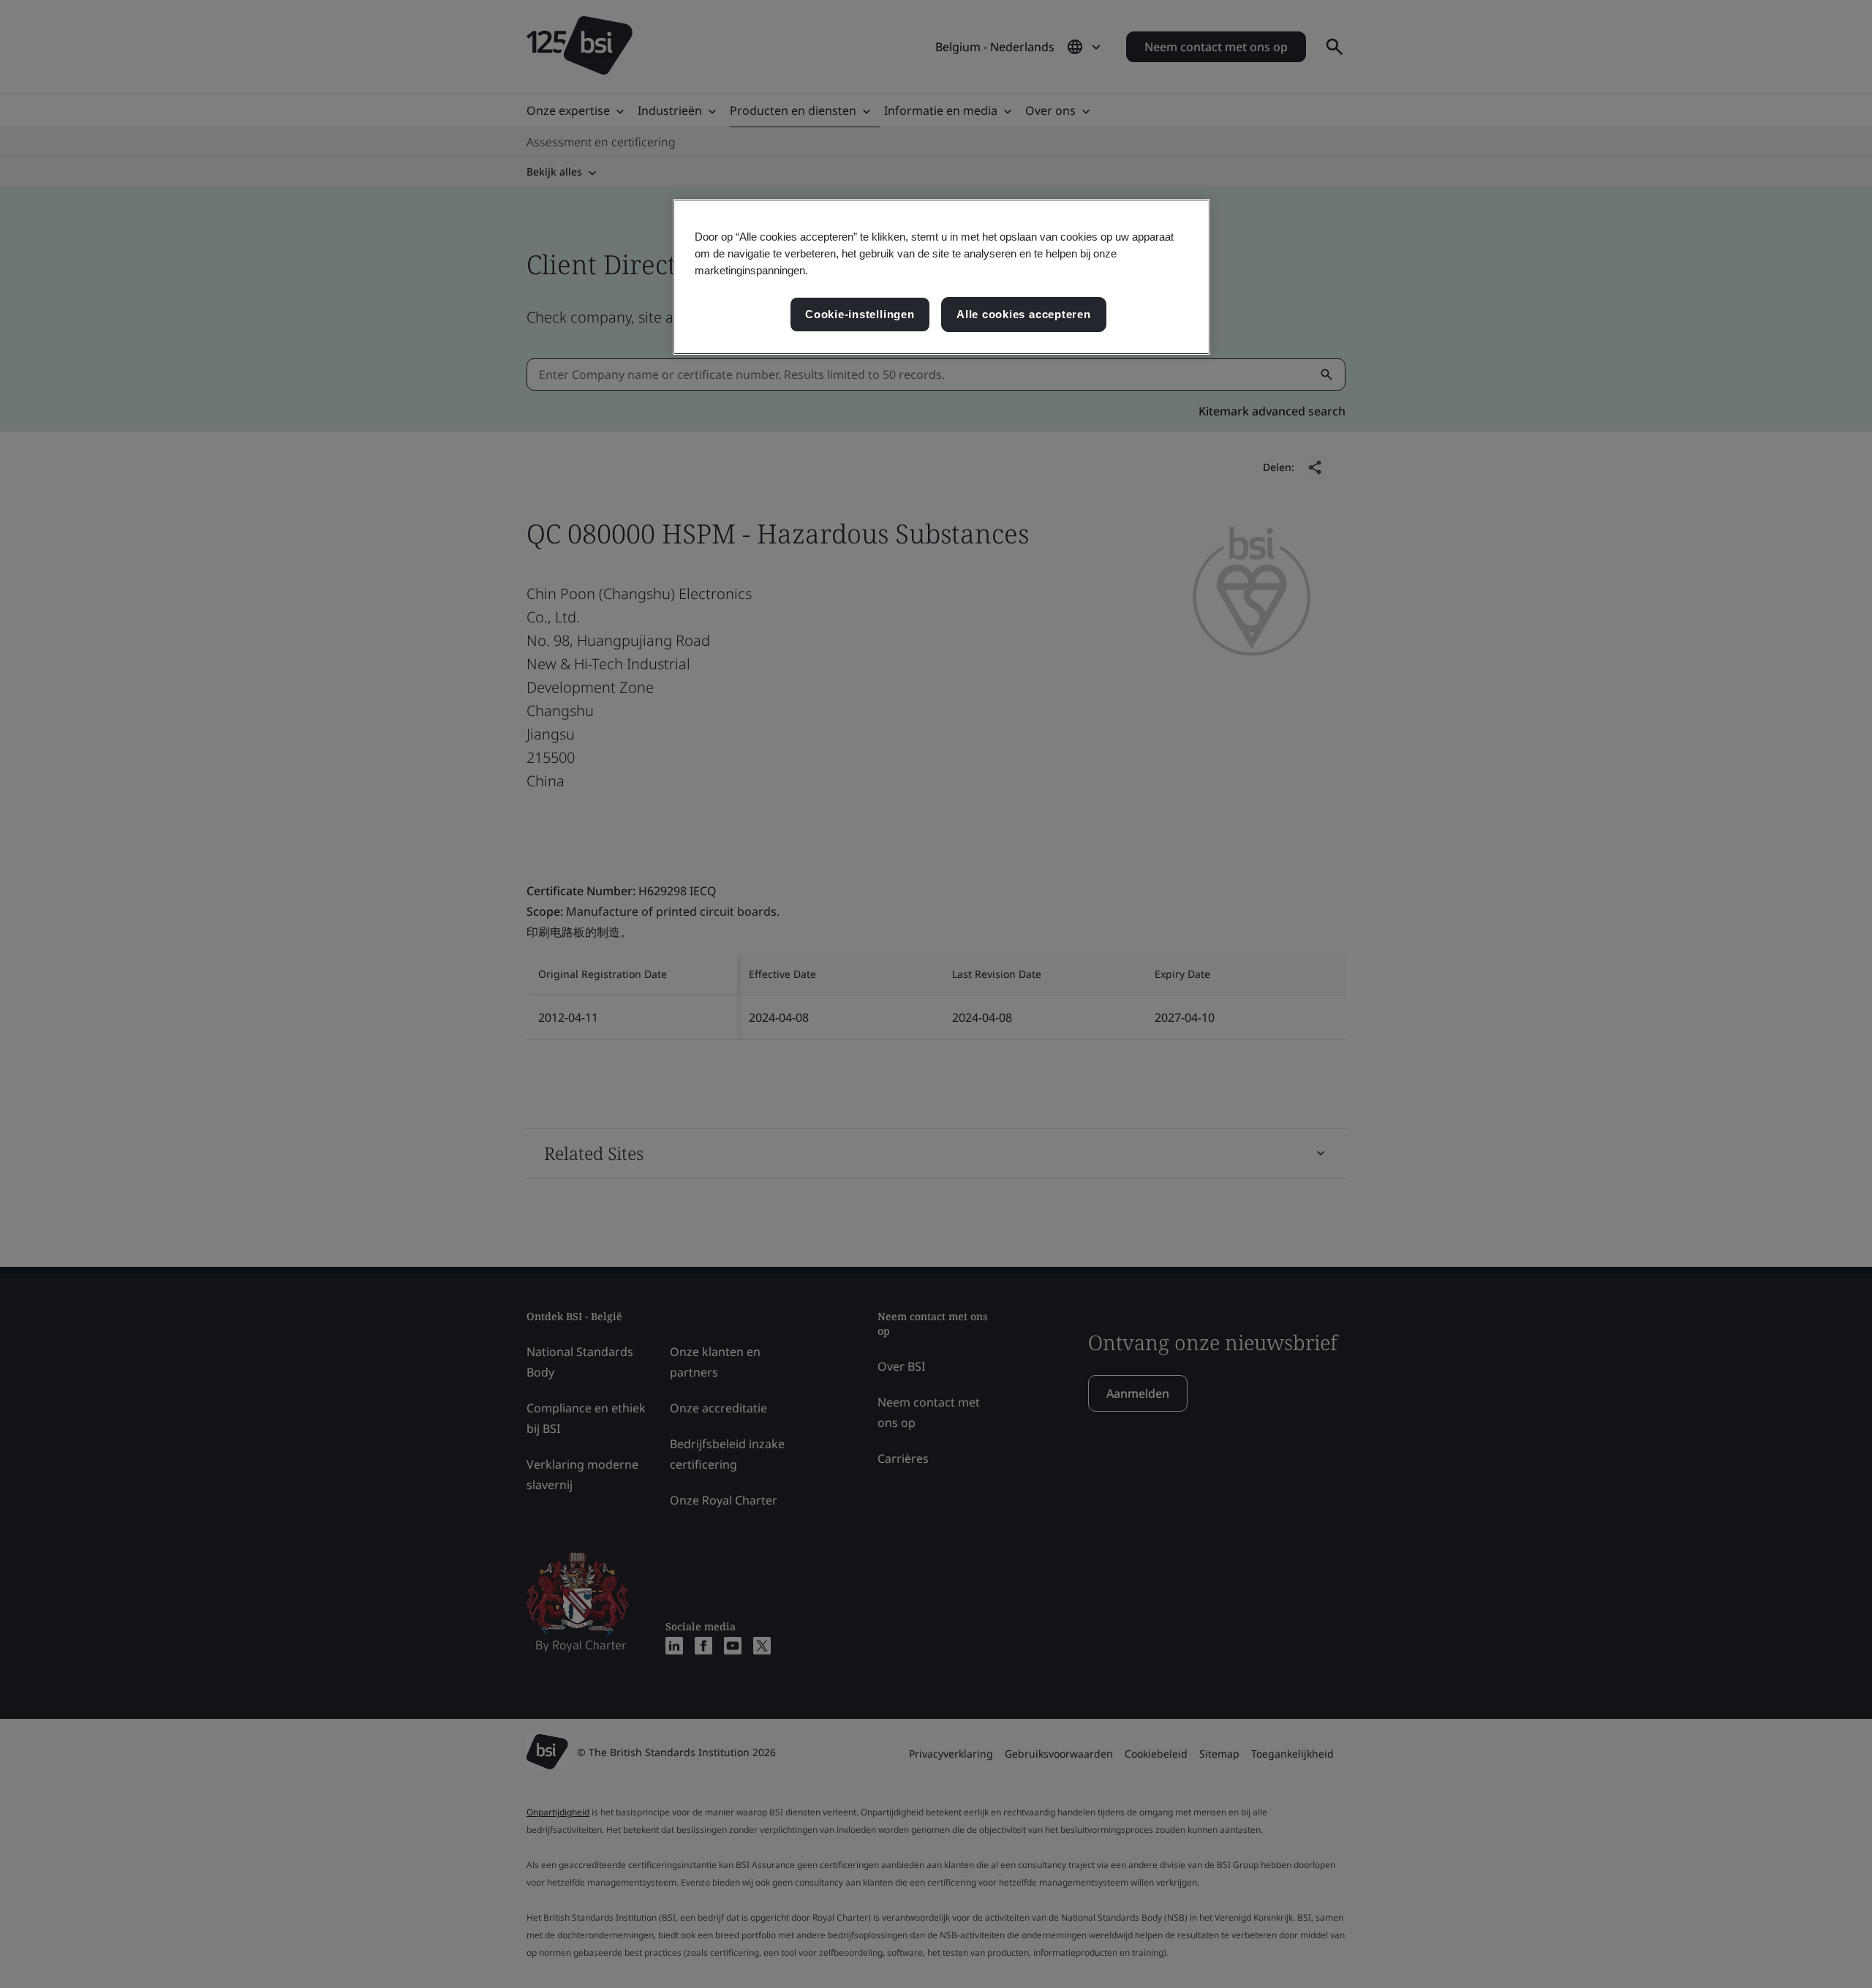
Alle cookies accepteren (1024, 314)
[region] (941, 277)
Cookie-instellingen (860, 314)
